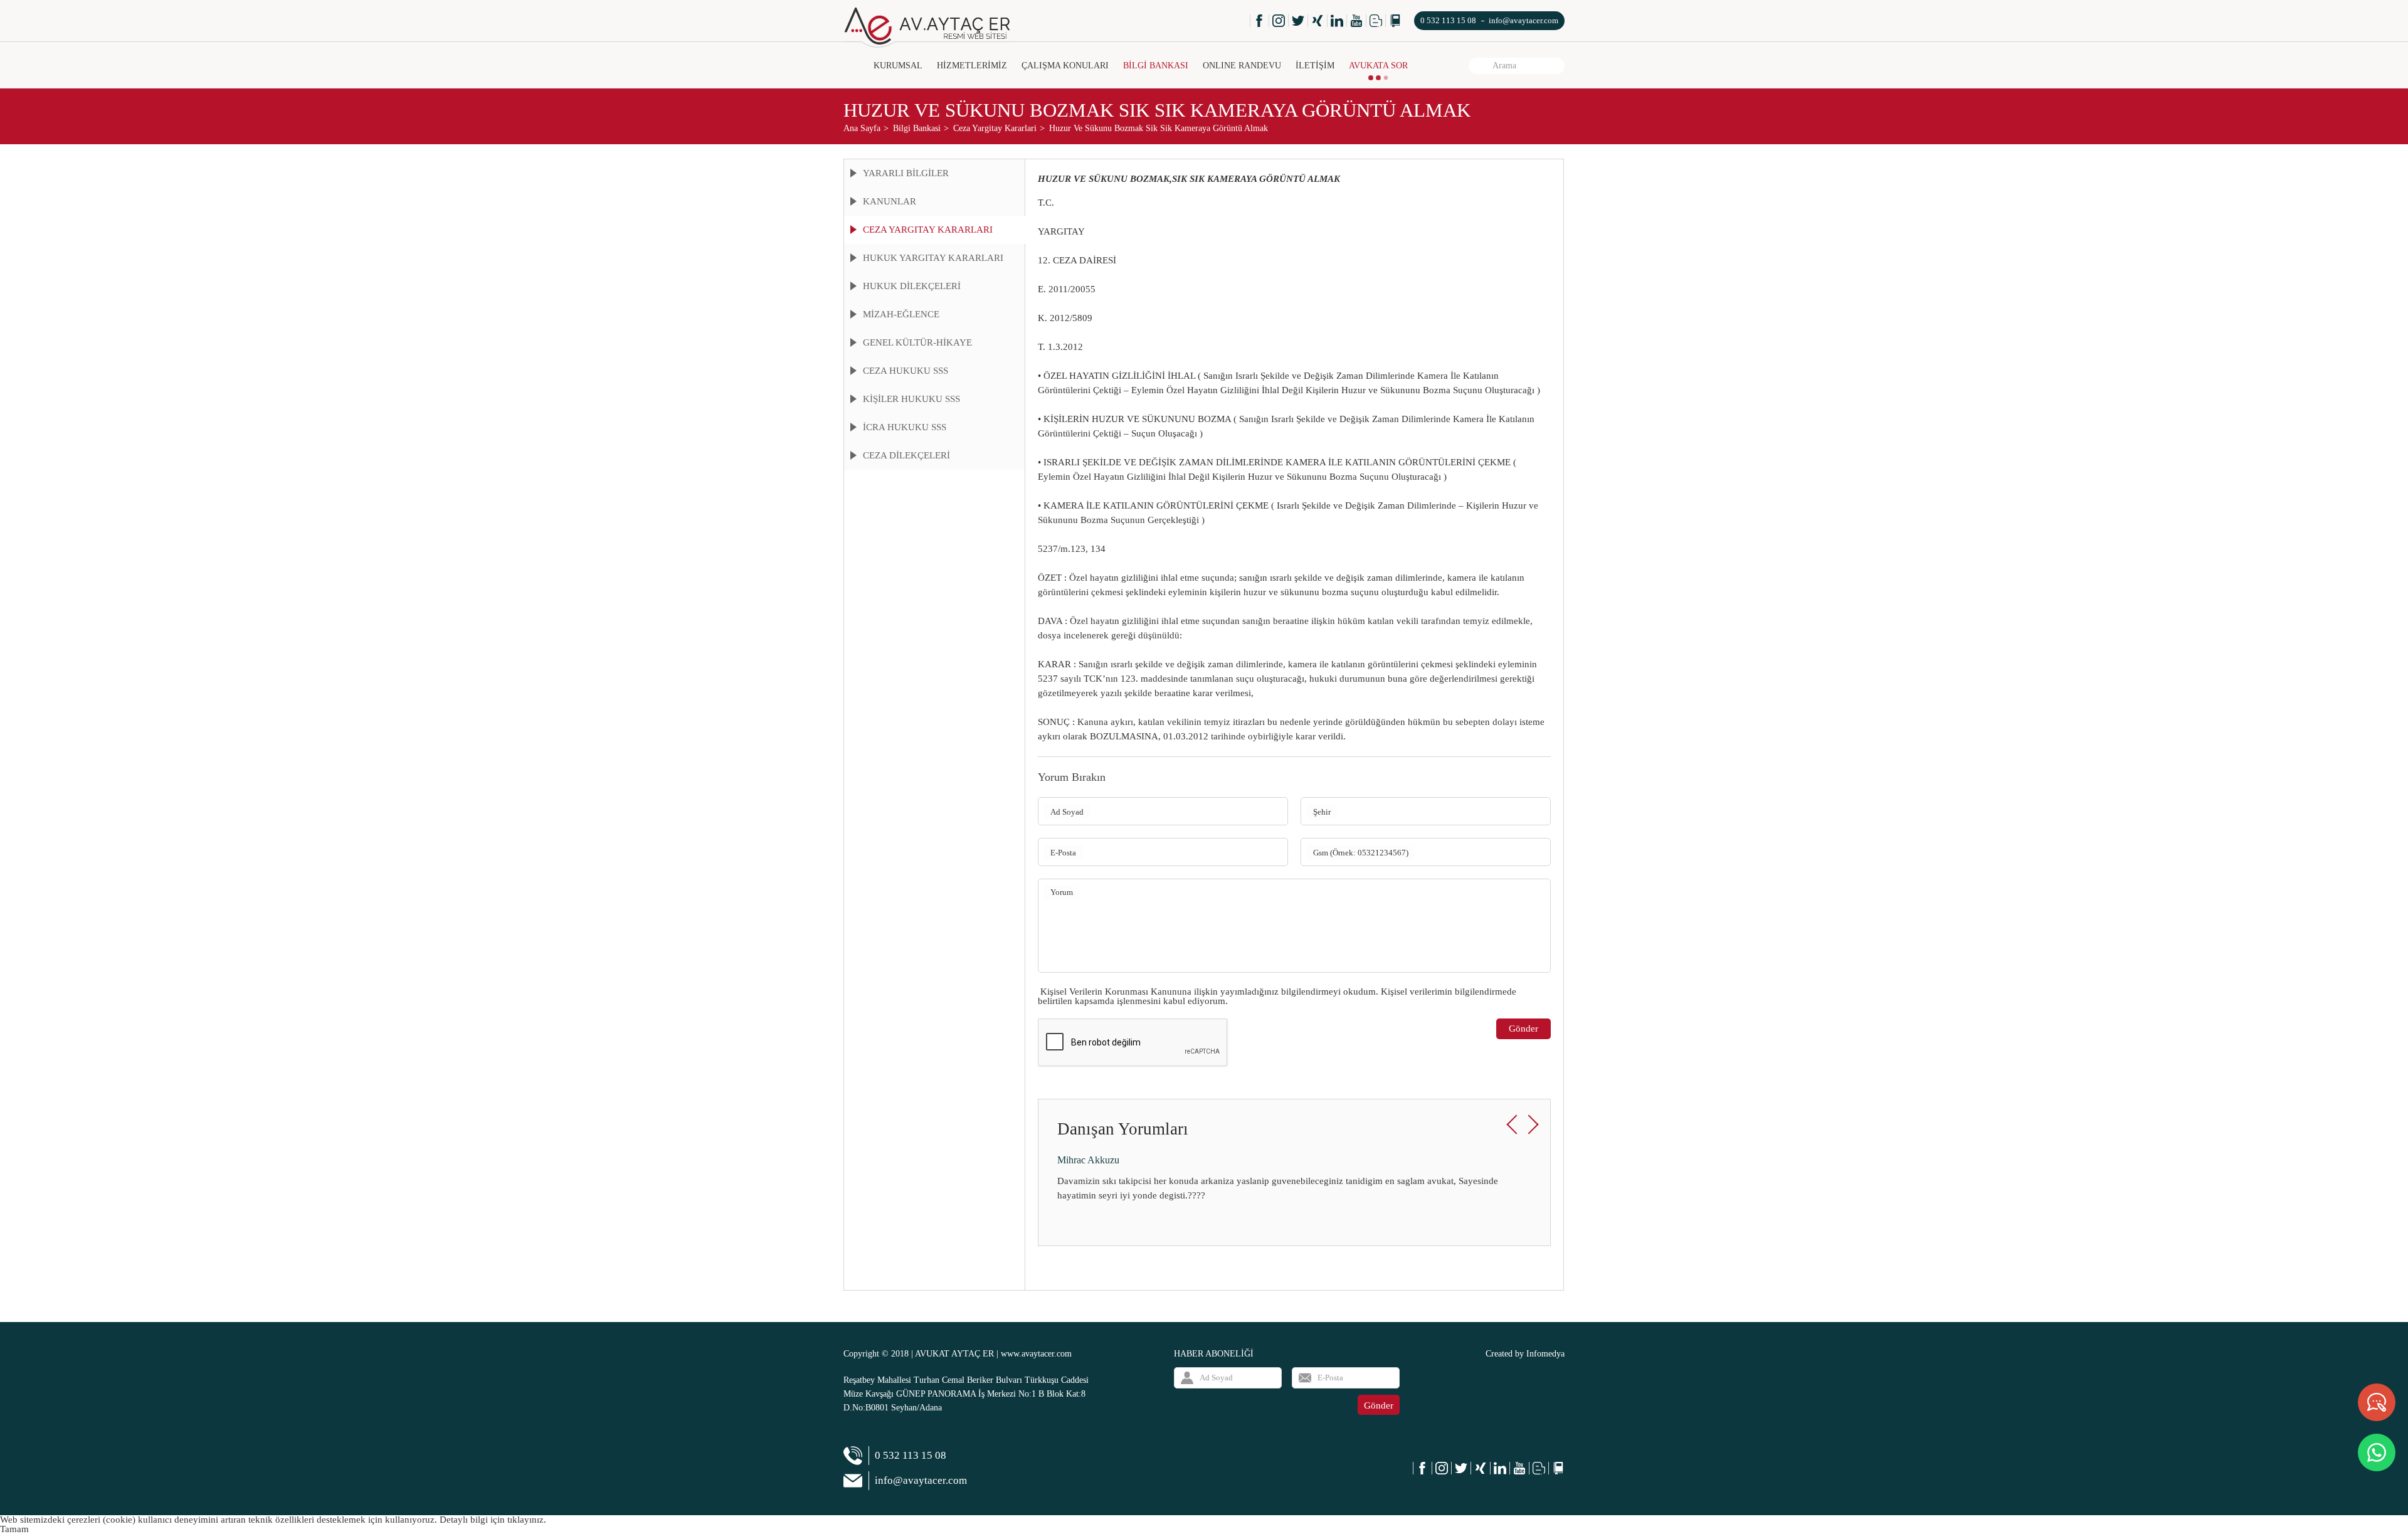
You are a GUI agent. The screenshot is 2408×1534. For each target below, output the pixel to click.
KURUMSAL (898, 66)
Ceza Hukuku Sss (906, 371)
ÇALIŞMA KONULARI (1065, 66)
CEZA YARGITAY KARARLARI (928, 230)
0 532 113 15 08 (1448, 20)
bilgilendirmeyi (1311, 992)
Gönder (1523, 1029)
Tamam (14, 1529)
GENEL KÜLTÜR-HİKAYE (917, 342)
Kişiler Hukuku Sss (911, 399)
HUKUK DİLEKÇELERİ (912, 286)
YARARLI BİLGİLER (906, 173)
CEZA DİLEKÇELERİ (906, 455)
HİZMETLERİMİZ (972, 66)
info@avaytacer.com (1523, 20)
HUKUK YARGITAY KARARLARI (933, 258)
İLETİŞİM (1315, 66)
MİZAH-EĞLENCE (901, 314)
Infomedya (1545, 1354)
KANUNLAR (890, 201)
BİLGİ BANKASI (1156, 66)
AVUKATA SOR (1378, 66)
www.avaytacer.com (1036, 1354)
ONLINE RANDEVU (1242, 66)
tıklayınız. (527, 1520)
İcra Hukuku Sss (905, 427)
